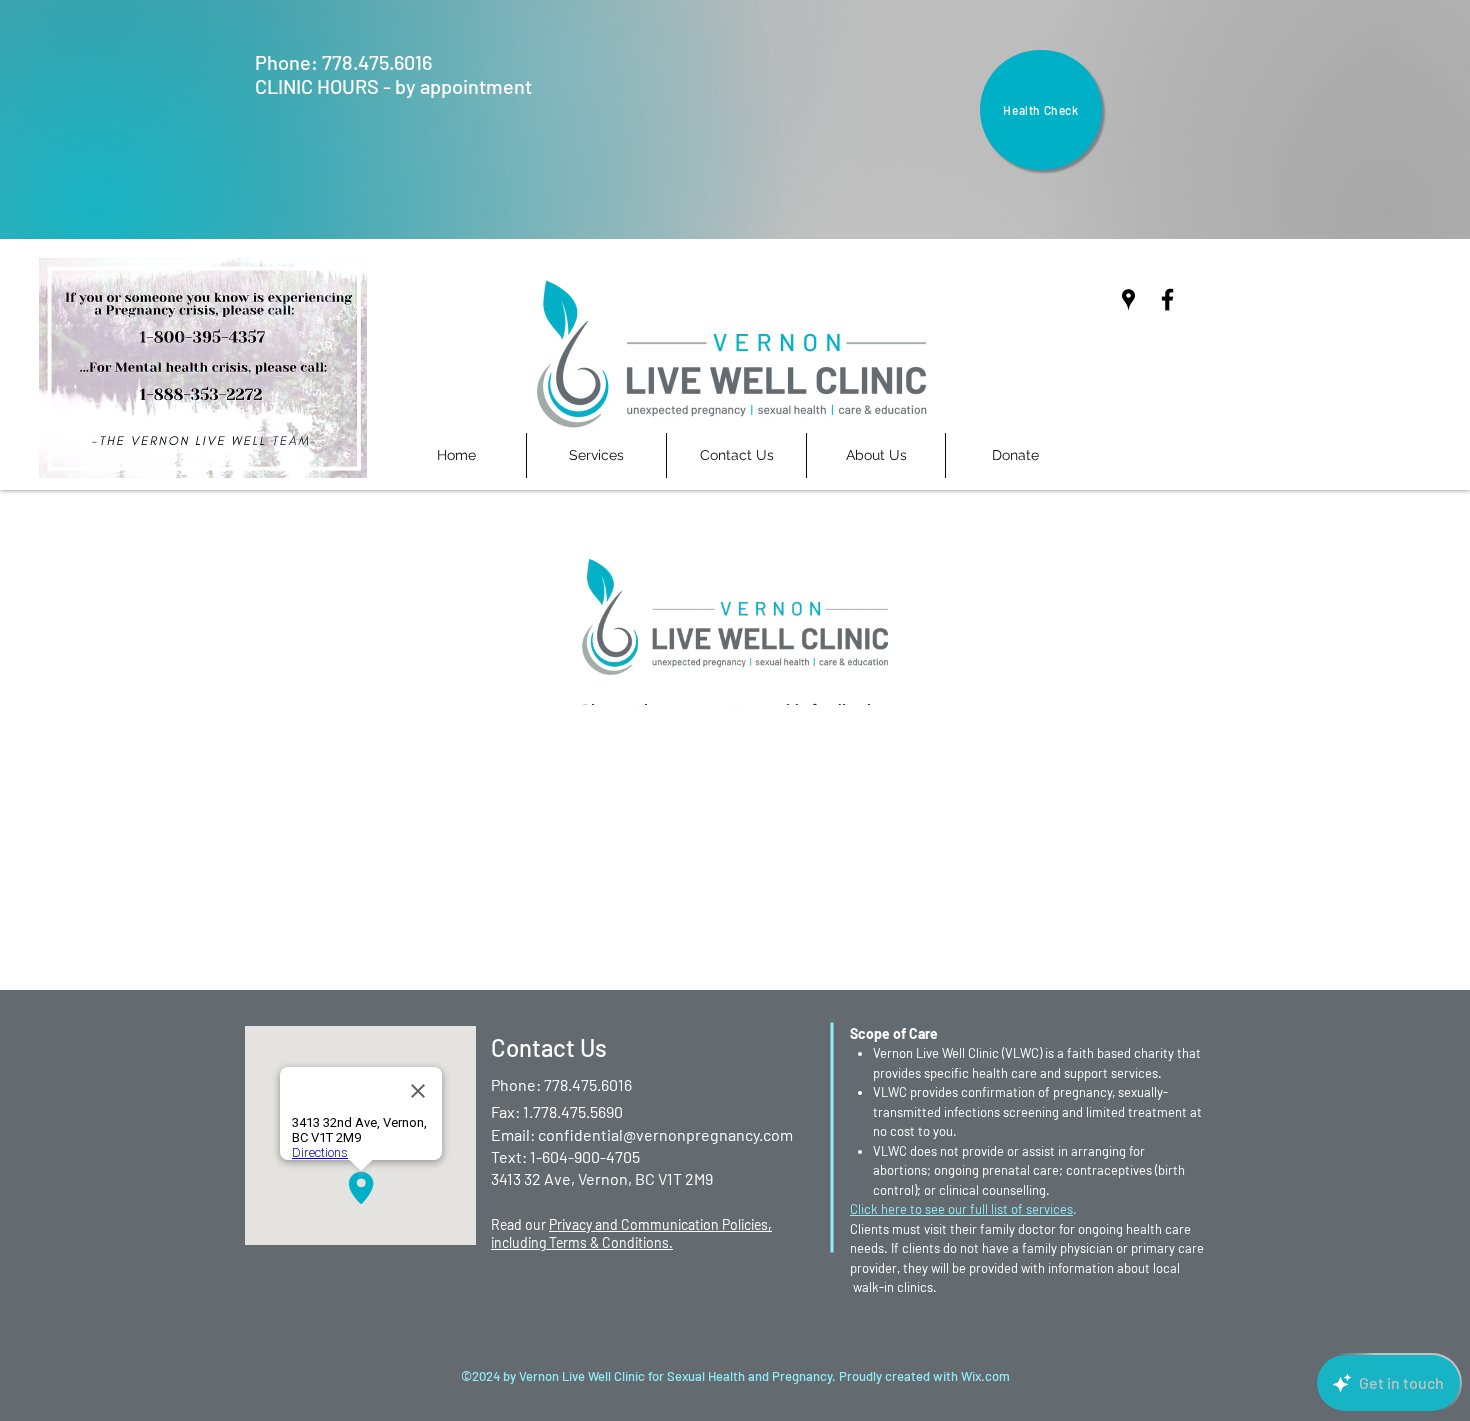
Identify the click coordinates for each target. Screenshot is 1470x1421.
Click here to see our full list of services (961, 1209)
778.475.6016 (377, 62)
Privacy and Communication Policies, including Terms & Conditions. (631, 1233)
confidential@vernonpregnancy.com (665, 1134)
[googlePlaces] (1128, 299)
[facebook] (1167, 299)
